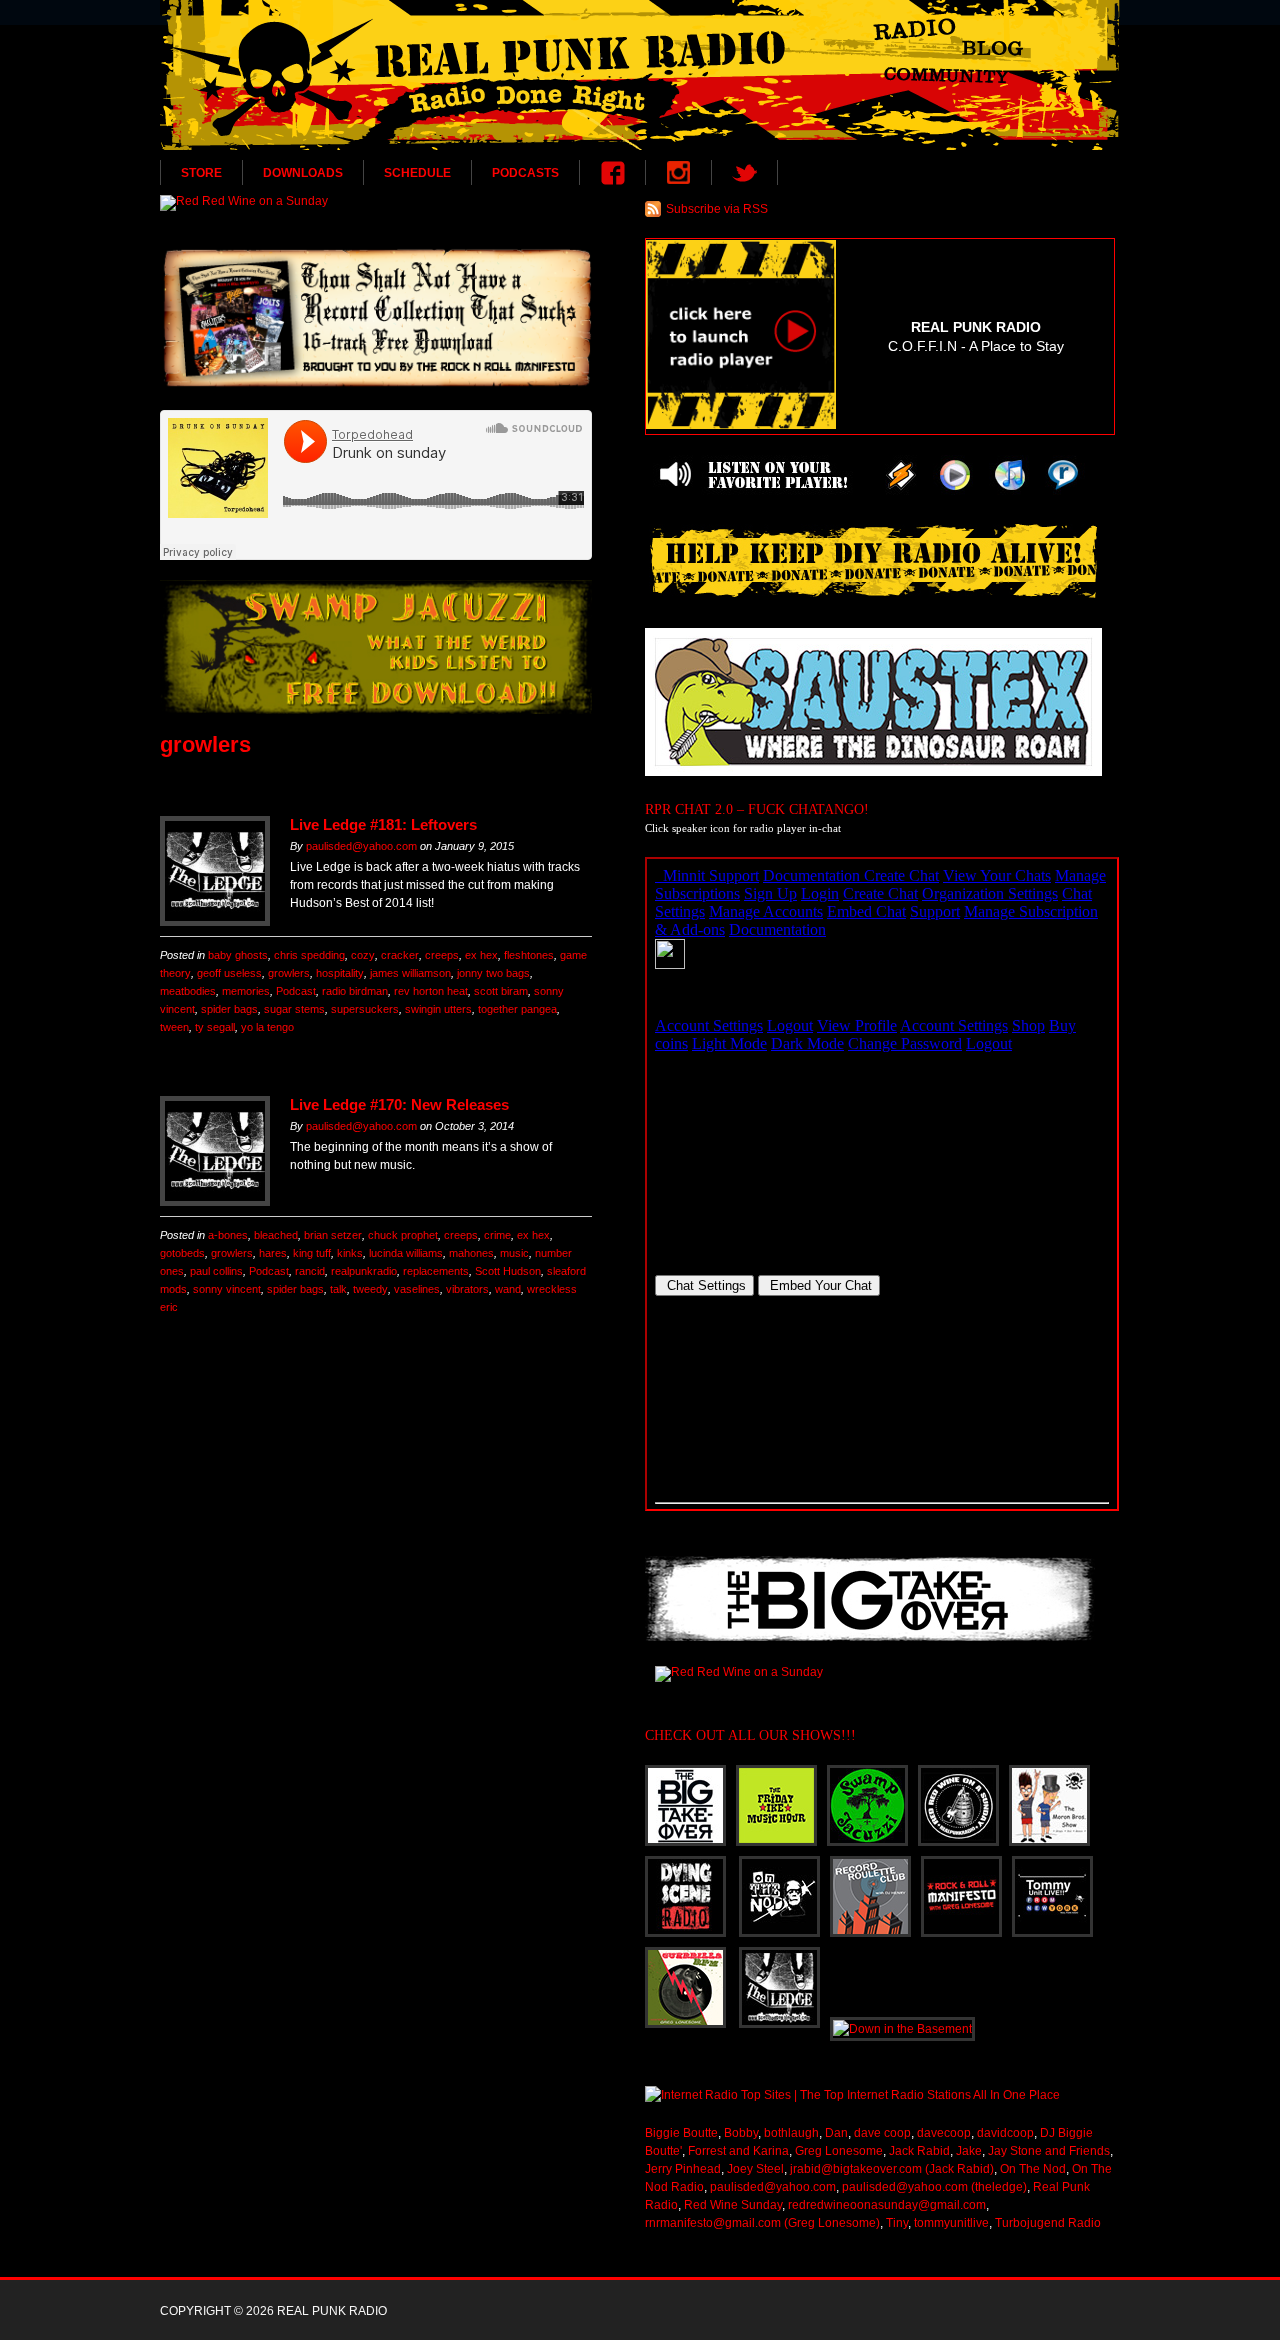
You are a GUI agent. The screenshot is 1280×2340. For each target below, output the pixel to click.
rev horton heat (431, 991)
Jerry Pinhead (683, 2169)
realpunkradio (364, 1271)
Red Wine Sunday (733, 2205)
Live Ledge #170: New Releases (399, 1104)
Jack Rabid (919, 2151)
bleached (276, 1235)
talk (338, 1289)
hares (273, 1253)
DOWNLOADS (303, 173)
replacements (436, 1271)
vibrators (467, 1289)
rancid (310, 1271)
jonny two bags (493, 973)
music (514, 1253)
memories (246, 991)
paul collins (216, 1271)
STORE (201, 173)
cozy (363, 955)
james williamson (410, 973)
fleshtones (529, 955)
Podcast (296, 991)
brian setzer (333, 1235)
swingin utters (438, 1009)
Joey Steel (755, 2169)
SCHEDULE (417, 173)
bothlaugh (791, 2133)
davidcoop (1005, 2133)
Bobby (741, 2133)
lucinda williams (406, 1253)
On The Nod (1033, 2169)
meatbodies (188, 991)
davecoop (944, 2133)
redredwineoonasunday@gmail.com (887, 2205)
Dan (836, 2133)
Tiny (897, 2223)
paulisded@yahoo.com (361, 846)
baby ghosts (238, 955)
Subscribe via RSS (717, 209)
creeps (442, 955)
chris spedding (309, 955)
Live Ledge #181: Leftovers (383, 824)
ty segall (215, 1027)
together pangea (517, 1009)
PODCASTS (525, 173)
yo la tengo (267, 1027)
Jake (969, 2151)
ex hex (481, 955)
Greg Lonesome (839, 2151)
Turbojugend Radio (1048, 2223)
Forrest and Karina (738, 2151)
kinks (350, 1253)
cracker (400, 955)
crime (497, 1235)
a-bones (228, 1235)
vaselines (417, 1289)
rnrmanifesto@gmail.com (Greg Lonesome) (762, 2223)
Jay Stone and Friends (1049, 2151)
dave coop (882, 2133)
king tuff (312, 1253)
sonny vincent (227, 1289)
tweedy (370, 1289)
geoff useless (229, 973)
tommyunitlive (951, 2223)
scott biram (501, 991)
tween (174, 1027)
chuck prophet (403, 1235)
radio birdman (355, 991)
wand (508, 1289)
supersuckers (365, 1009)
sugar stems (294, 1009)
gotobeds (182, 1253)
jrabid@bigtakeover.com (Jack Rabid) (892, 2169)
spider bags (229, 1009)
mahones (471, 1253)
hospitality (340, 973)
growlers (289, 973)
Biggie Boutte (681, 2133)
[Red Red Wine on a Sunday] (376, 203)
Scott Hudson (508, 1271)
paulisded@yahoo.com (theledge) (934, 2187)
